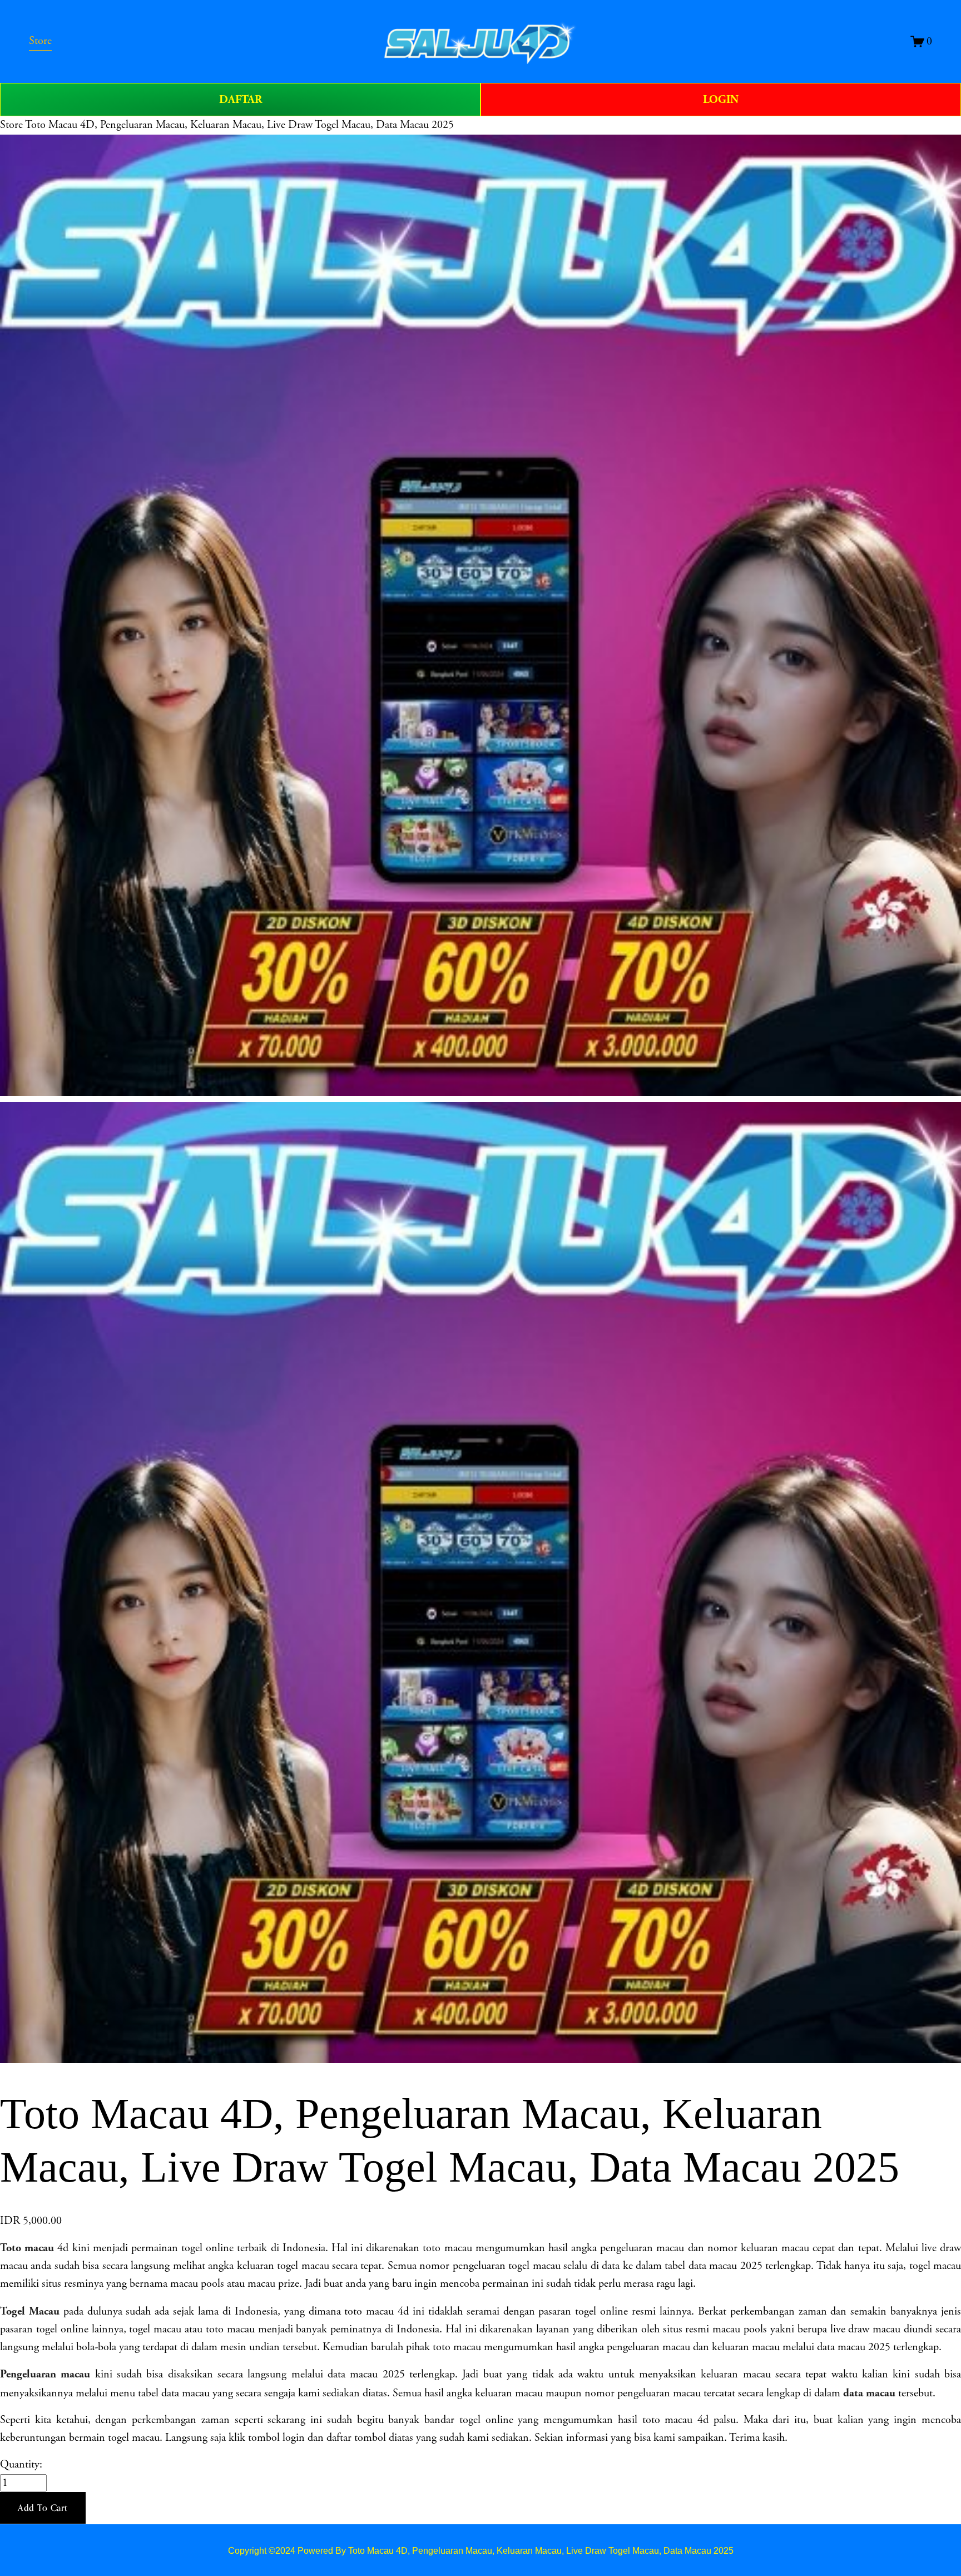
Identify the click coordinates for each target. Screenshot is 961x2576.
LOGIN (721, 100)
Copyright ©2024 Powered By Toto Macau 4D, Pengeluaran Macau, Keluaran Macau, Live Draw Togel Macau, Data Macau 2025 (481, 2550)
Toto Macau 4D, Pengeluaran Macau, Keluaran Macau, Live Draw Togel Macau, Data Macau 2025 (239, 125)
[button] (43, 2508)
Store (11, 125)
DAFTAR (241, 100)
